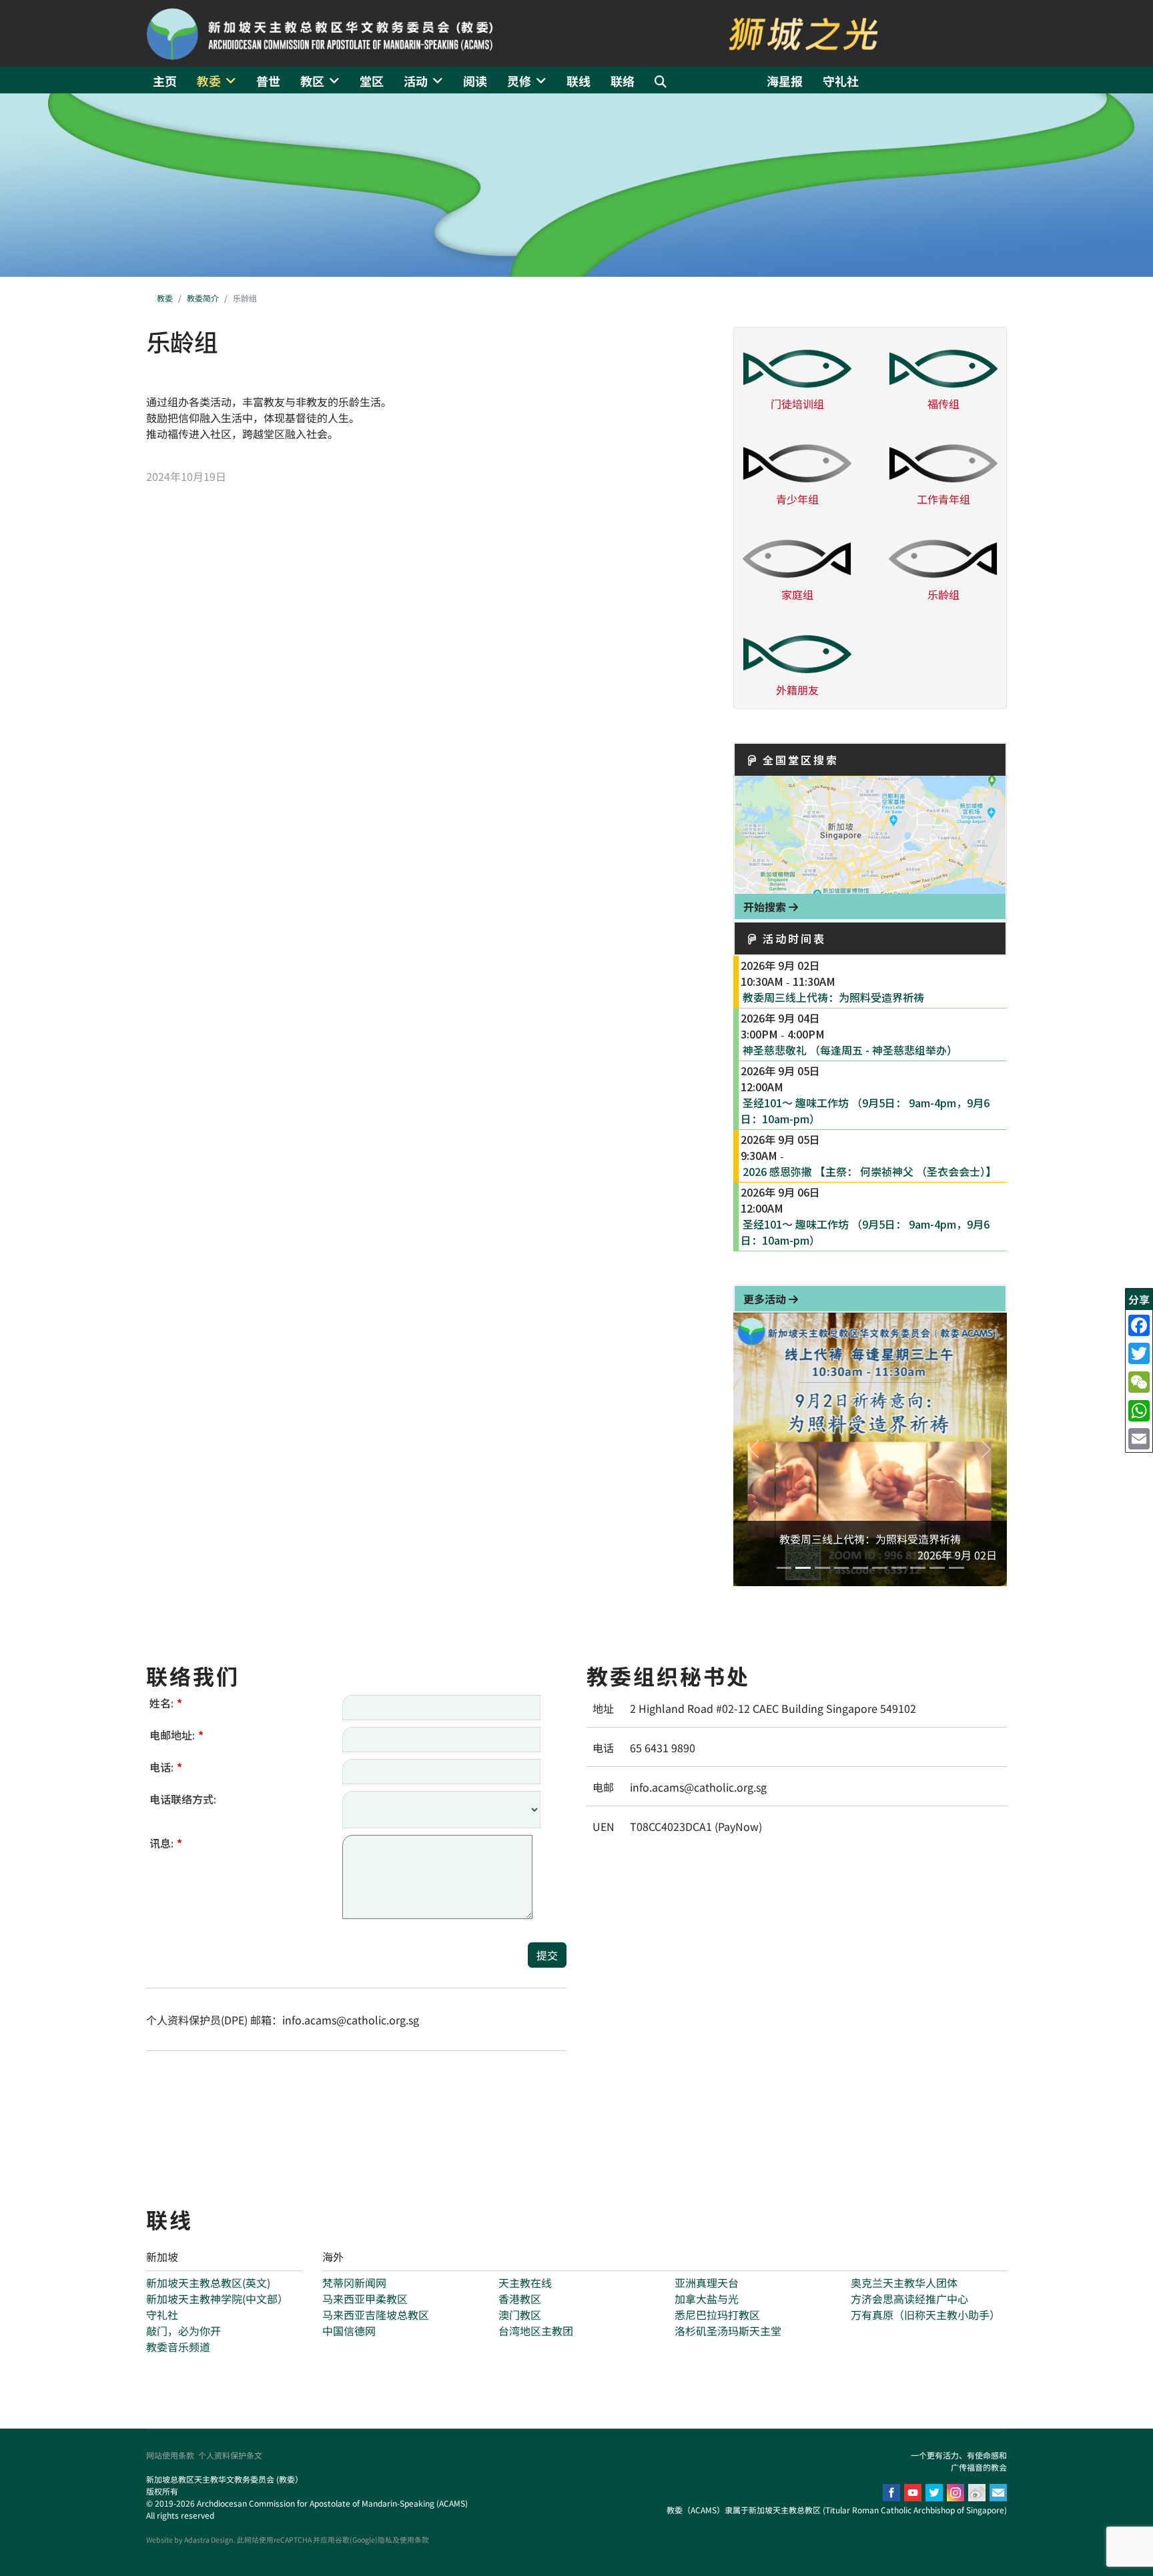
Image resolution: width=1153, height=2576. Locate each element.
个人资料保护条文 (230, 2455)
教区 (312, 81)
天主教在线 (525, 2283)
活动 (416, 81)
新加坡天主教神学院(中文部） (217, 2299)
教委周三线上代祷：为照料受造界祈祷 (833, 997)
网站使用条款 (170, 2455)
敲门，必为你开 (183, 2331)
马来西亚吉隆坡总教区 (376, 2315)
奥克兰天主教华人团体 (904, 2283)
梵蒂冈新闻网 (354, 2283)
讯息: (166, 1843)
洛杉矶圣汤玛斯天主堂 (728, 2331)
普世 (268, 81)
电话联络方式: (183, 1799)
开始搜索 (766, 906)
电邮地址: (176, 1735)
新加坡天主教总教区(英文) (208, 2283)
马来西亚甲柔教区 (365, 2299)
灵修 (519, 81)
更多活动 (766, 1299)
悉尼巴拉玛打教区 (717, 2315)
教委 (209, 81)
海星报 (785, 81)
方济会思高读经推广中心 (909, 2299)
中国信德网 (349, 2331)
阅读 (475, 81)
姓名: (166, 1703)
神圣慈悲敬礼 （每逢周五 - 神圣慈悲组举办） (850, 1050)
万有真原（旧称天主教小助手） (925, 2315)
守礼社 (841, 81)
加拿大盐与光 (707, 2299)
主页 (165, 81)
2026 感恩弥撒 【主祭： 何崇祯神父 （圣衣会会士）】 (869, 1171)
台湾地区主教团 (536, 2331)
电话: (166, 1767)
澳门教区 (520, 2315)
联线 (579, 81)
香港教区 (520, 2299)
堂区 (372, 81)
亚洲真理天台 (707, 2283)
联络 (623, 81)
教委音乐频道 (178, 2347)
